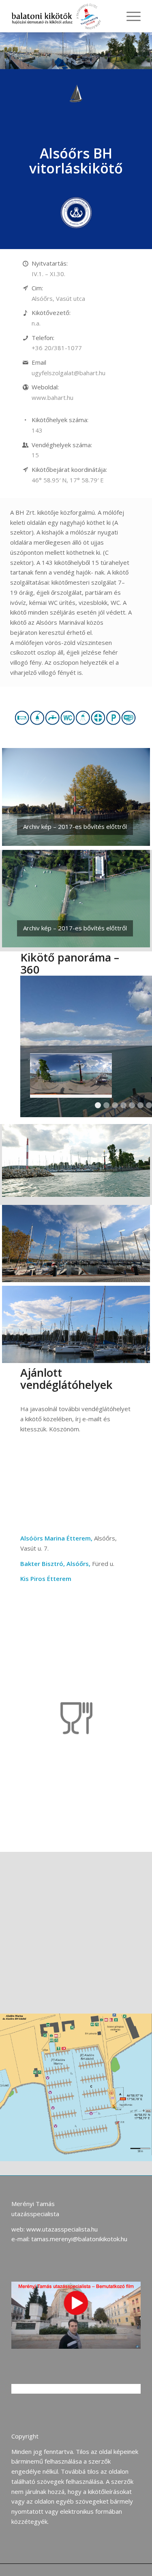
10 (105, 1354)
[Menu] (130, 16)
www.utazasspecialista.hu (62, 2229)
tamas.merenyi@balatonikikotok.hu (79, 2239)
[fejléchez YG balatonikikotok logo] (63, 16)
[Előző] (20, 899)
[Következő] (132, 899)
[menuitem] (130, 16)
